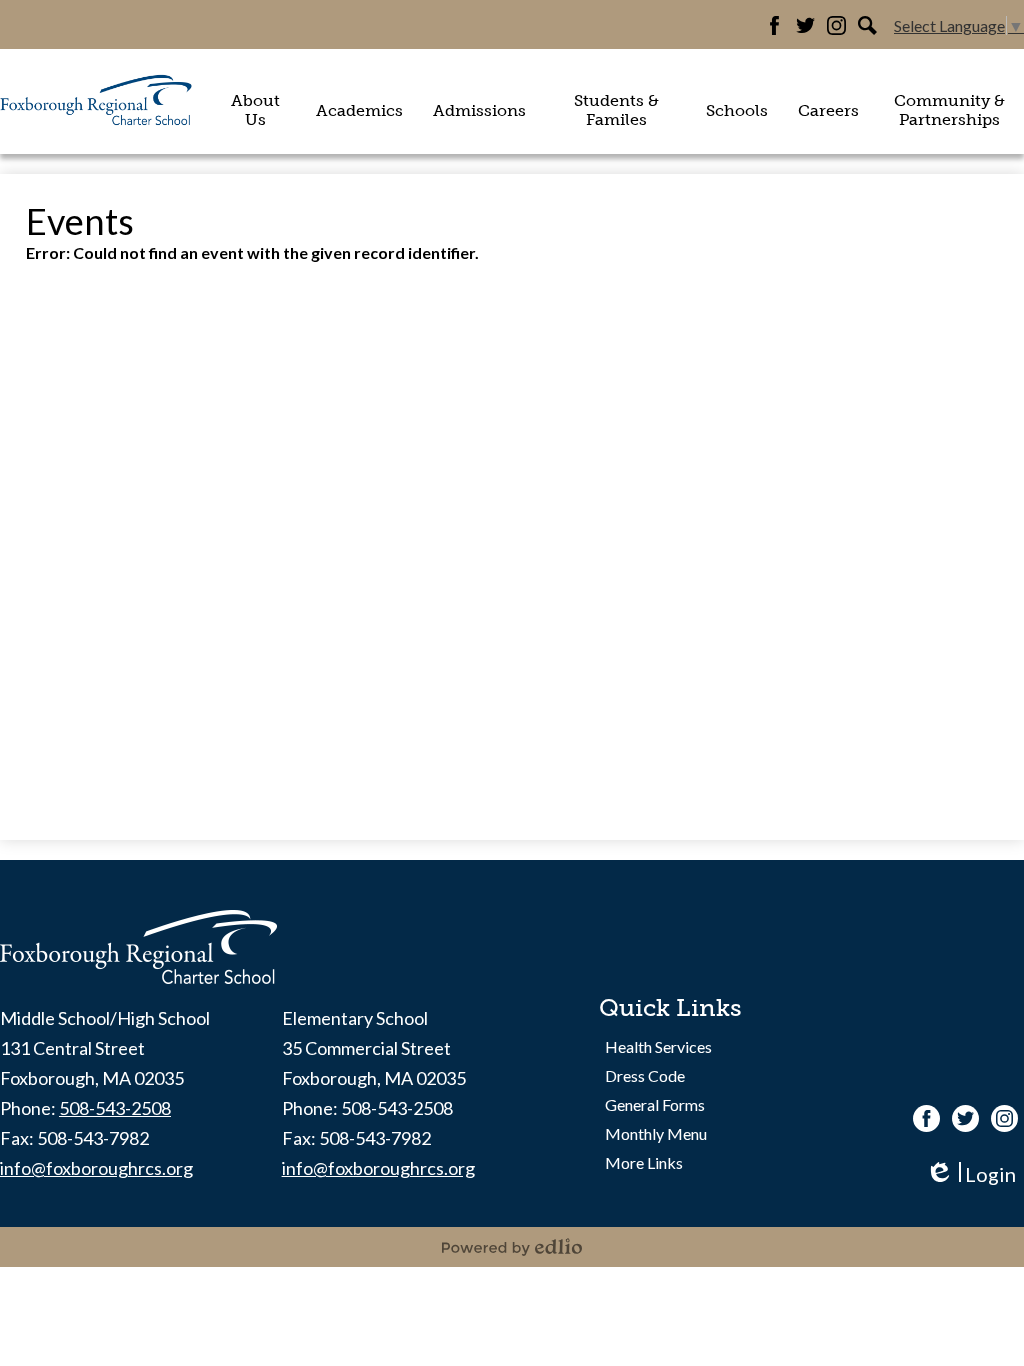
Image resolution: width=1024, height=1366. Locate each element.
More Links (644, 1162)
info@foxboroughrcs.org (96, 1168)
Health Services (658, 1046)
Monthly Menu (656, 1133)
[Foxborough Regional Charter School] (97, 101)
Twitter (805, 25)
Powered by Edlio (512, 1247)
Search (867, 25)
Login (970, 1174)
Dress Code (645, 1075)
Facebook (774, 25)
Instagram (836, 25)
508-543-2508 (115, 1108)
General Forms (655, 1104)
